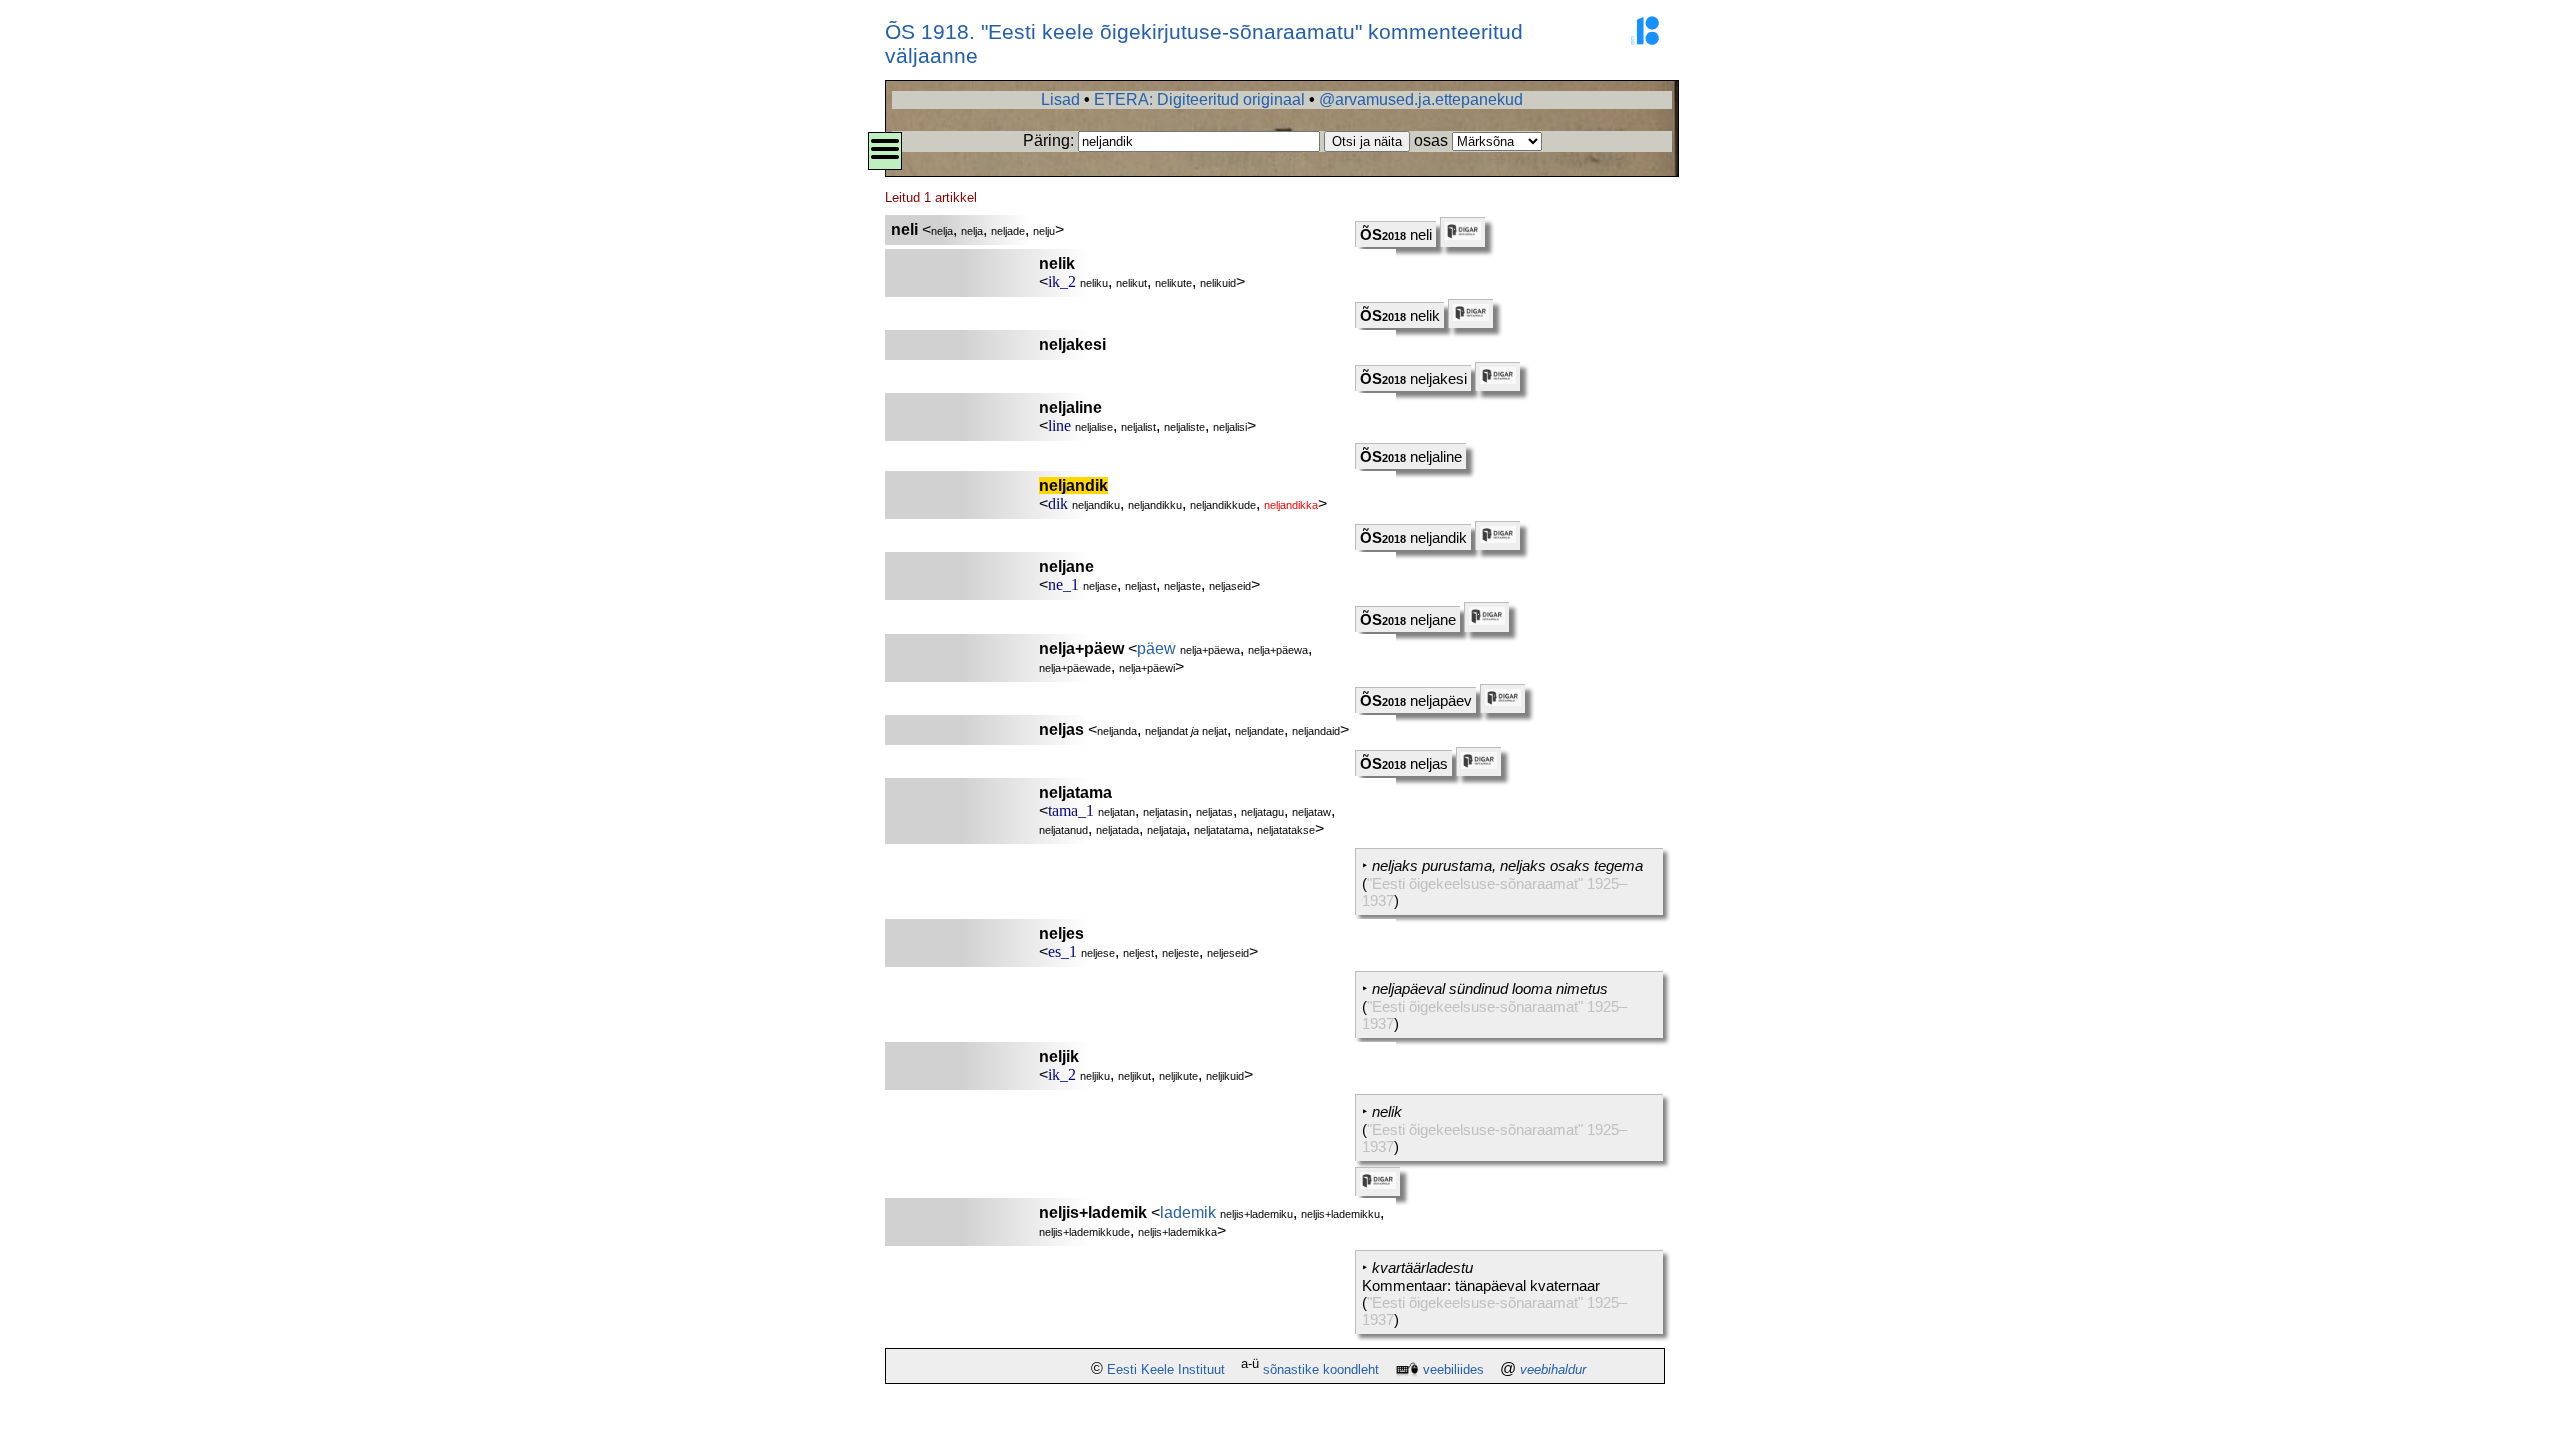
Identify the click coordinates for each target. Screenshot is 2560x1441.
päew (1156, 648)
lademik (1188, 1212)
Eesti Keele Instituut (1166, 1369)
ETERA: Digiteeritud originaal (1199, 99)
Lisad (1060, 99)
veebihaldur (1553, 1369)
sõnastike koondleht (1321, 1369)
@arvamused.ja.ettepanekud (1421, 99)
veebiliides (1453, 1369)
